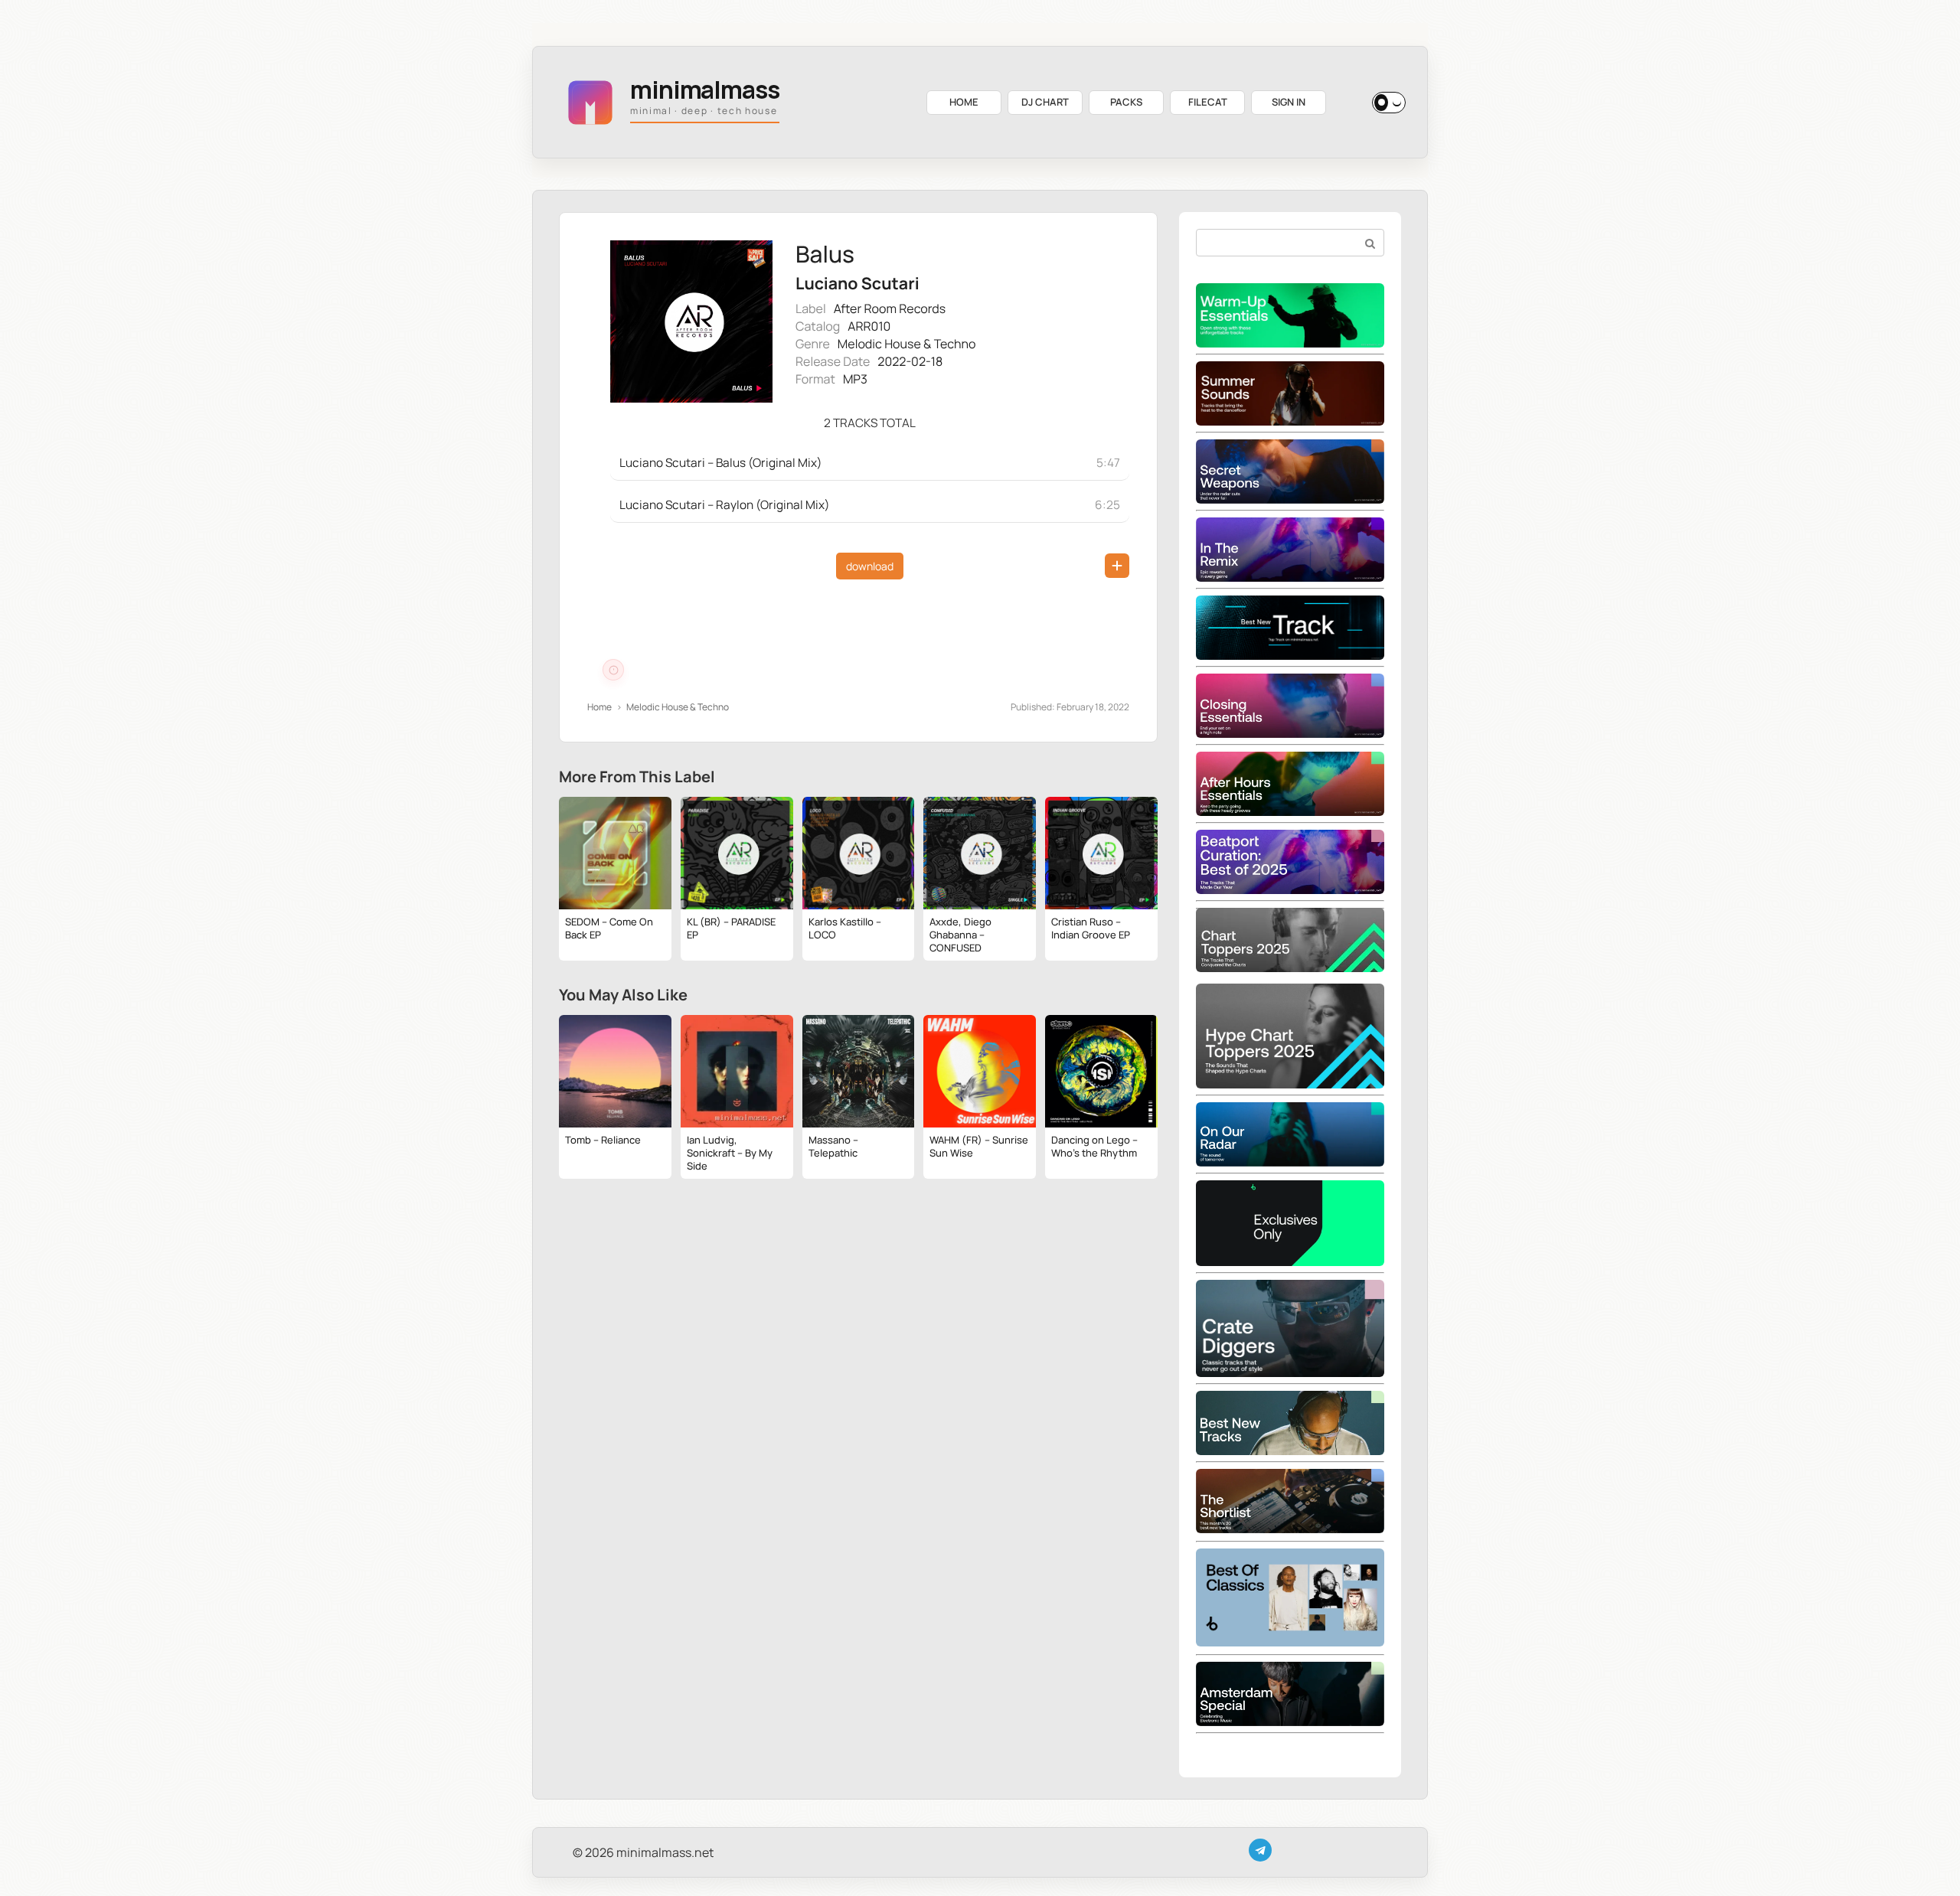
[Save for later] (1117, 566)
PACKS (1126, 102)
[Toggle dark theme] (1389, 103)
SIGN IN (1289, 102)
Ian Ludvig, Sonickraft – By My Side (730, 1153)
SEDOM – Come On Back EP (609, 928)
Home (599, 707)
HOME (964, 102)
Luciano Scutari (857, 284)
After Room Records (890, 308)
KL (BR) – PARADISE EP (731, 928)
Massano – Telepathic (833, 1146)
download (870, 566)
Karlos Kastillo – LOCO (845, 928)
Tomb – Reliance (603, 1140)
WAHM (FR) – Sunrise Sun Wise (979, 1146)
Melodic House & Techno (907, 344)
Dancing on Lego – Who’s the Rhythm (1094, 1146)
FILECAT (1208, 102)
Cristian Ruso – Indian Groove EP (1091, 928)
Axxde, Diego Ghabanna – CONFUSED (960, 935)
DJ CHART (1045, 102)
